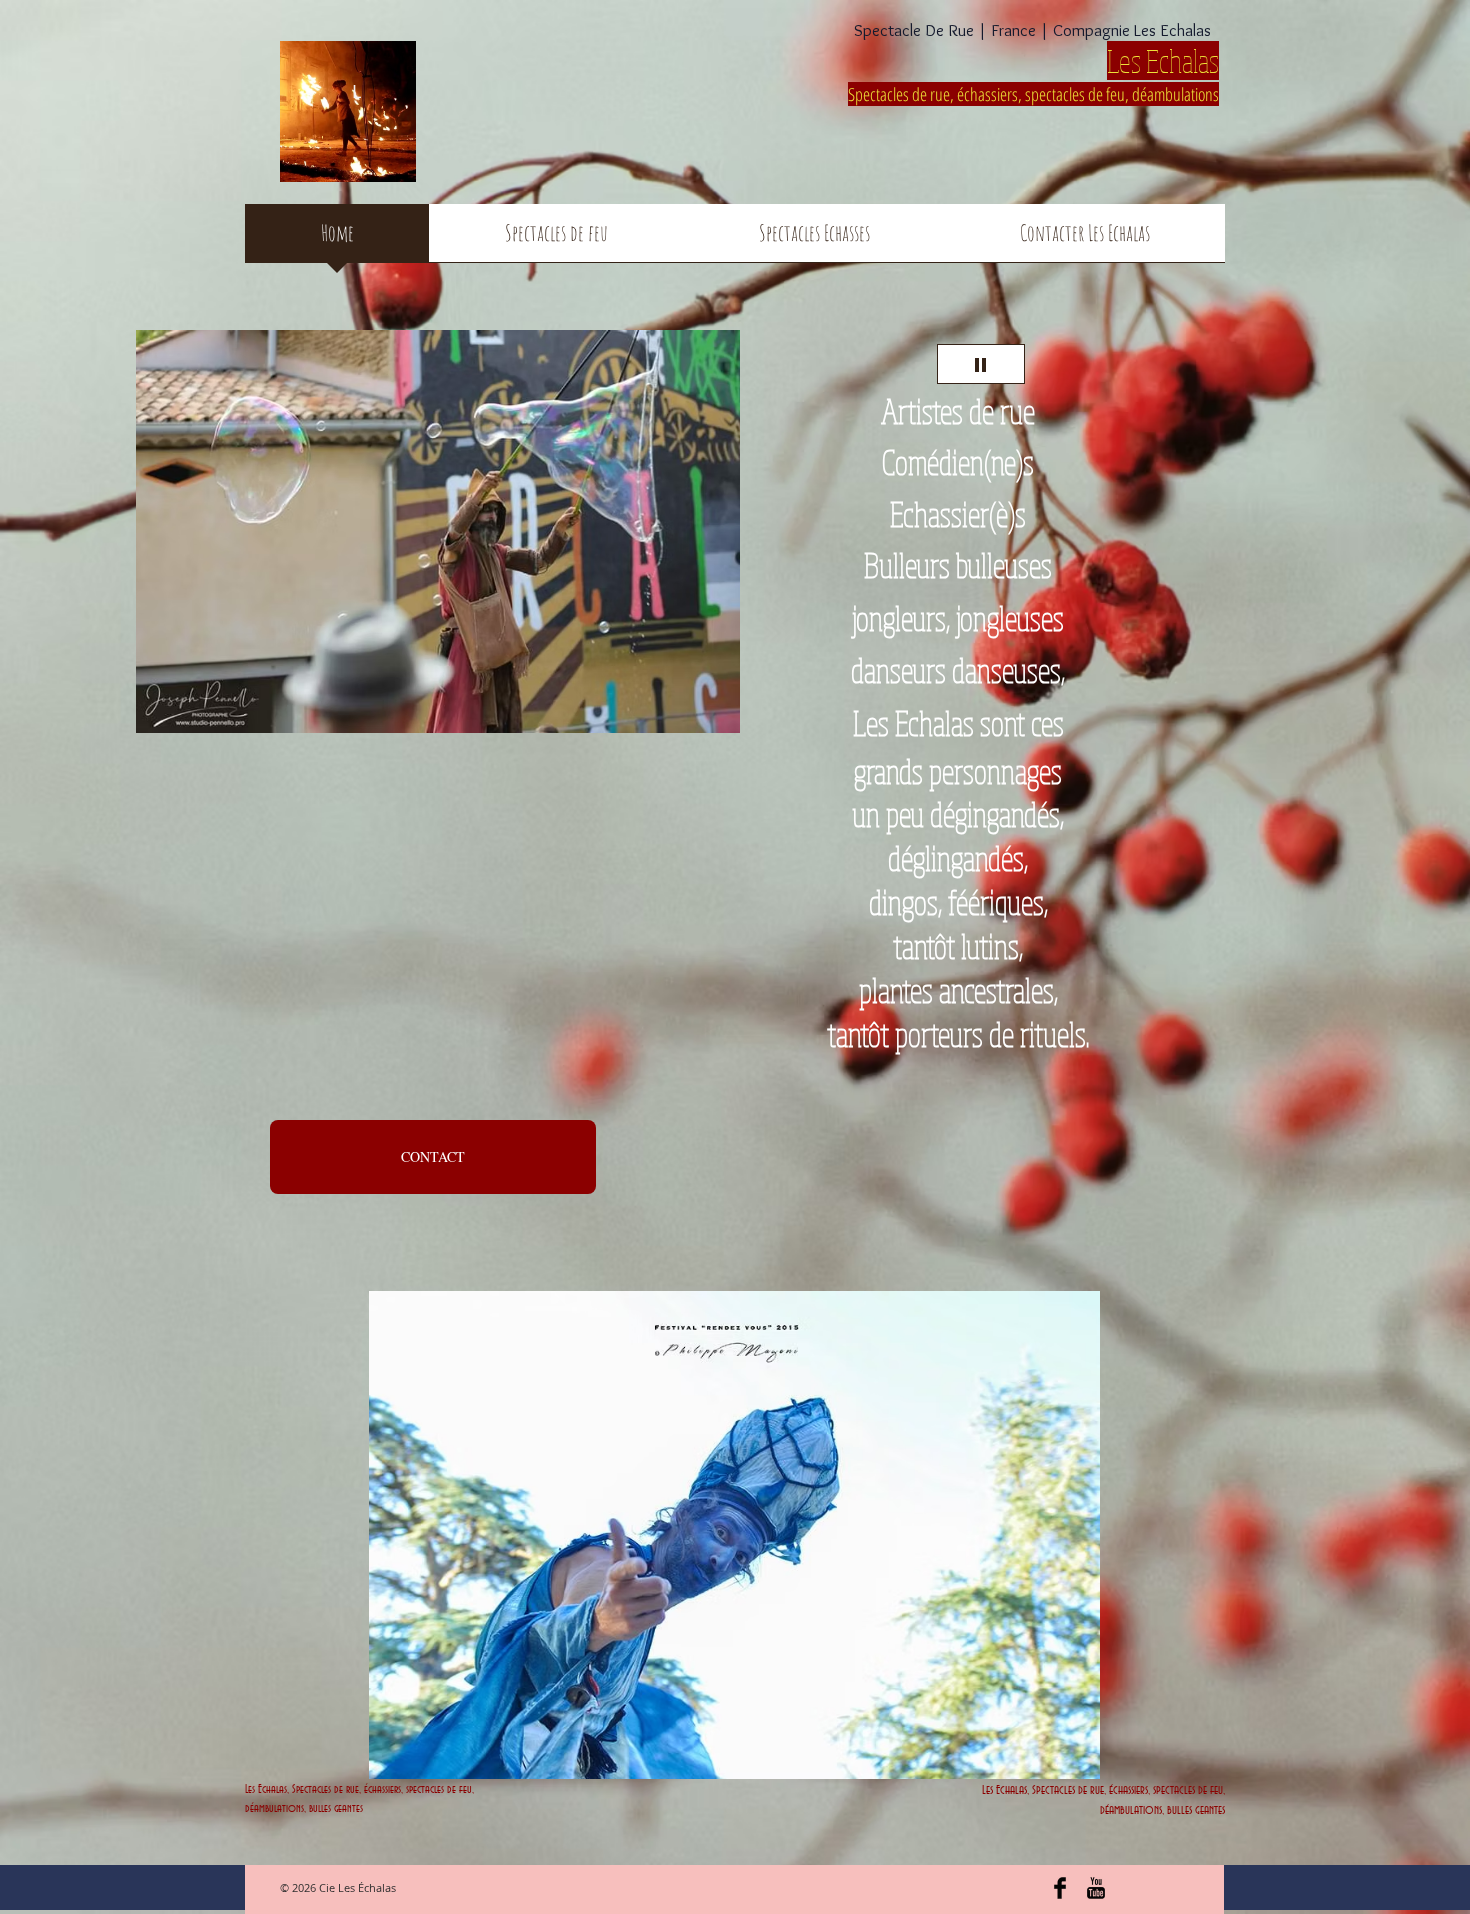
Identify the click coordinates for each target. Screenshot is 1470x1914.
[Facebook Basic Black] (1060, 1888)
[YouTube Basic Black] (1096, 1888)
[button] (438, 531)
